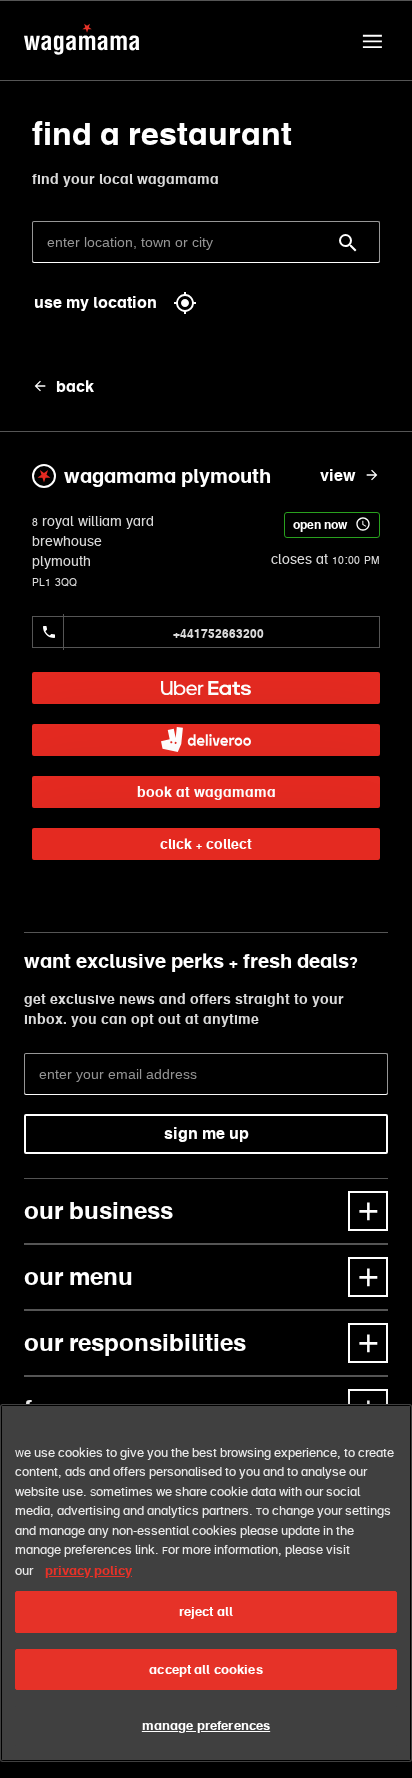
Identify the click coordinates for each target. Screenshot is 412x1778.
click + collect (206, 844)
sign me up (206, 1133)
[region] (206, 1583)
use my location (95, 302)
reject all (206, 1611)
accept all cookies (205, 1669)
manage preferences (206, 1725)
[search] (348, 243)
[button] (372, 41)
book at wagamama (206, 792)
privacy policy (88, 1570)
